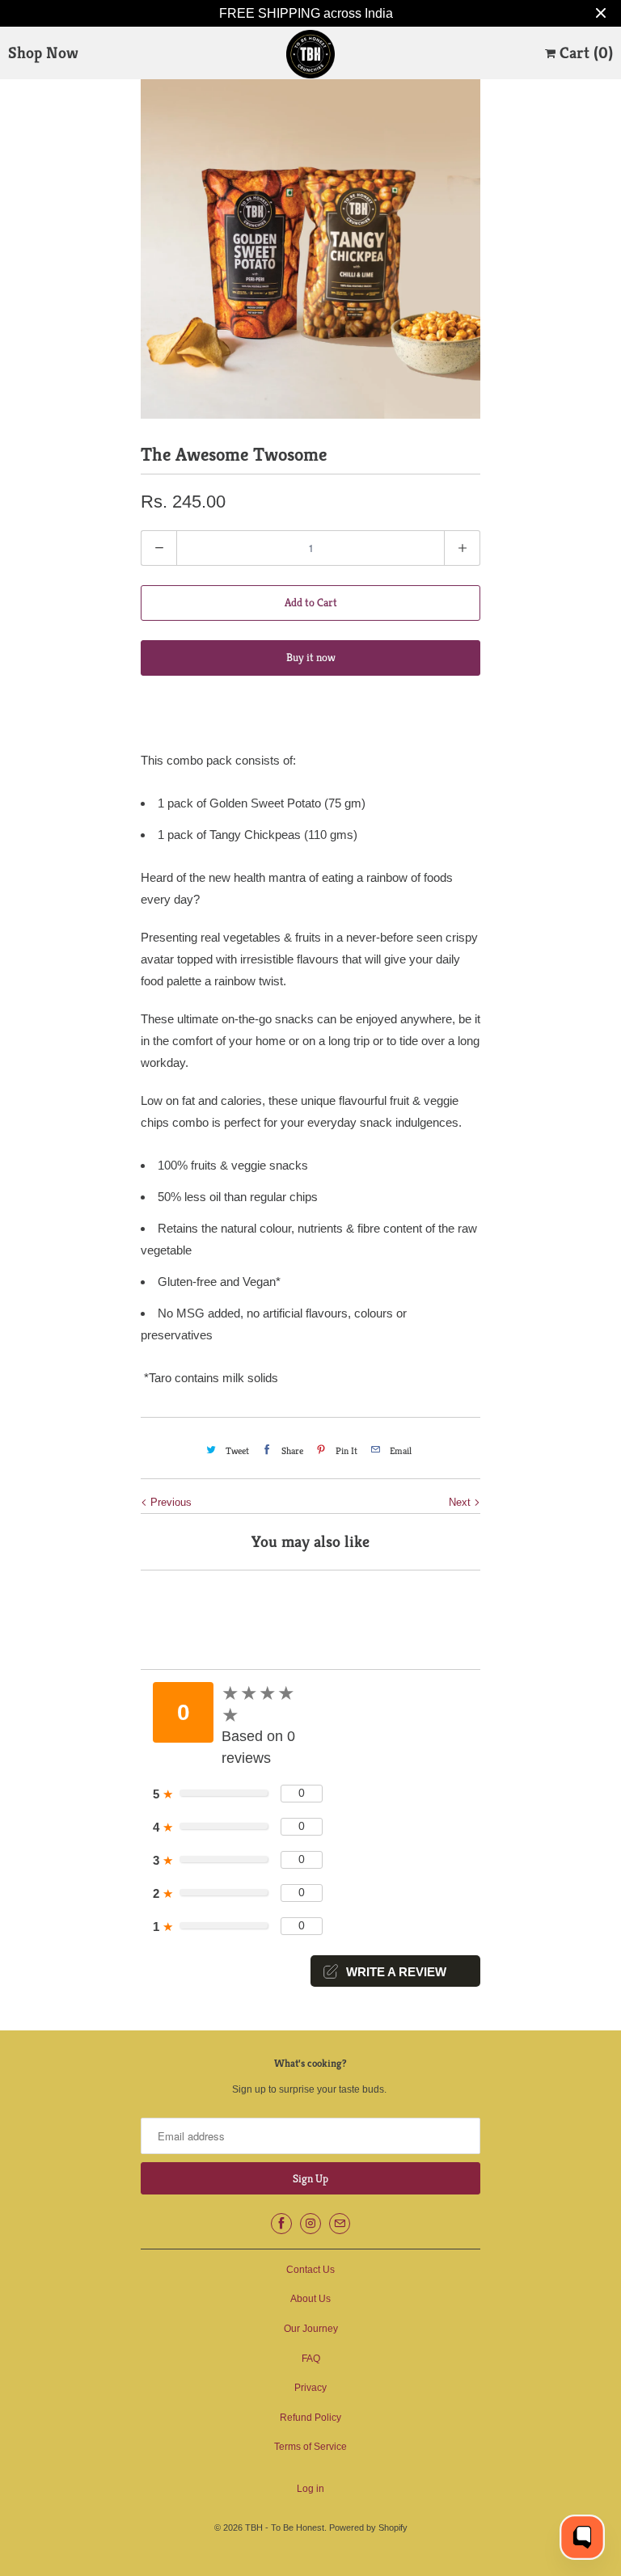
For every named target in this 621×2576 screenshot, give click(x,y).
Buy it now (311, 657)
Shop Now (43, 53)
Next (461, 1502)
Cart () (584, 53)
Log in (310, 2489)
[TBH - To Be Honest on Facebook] (281, 2224)
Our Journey (311, 2329)
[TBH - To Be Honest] (310, 54)
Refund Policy (310, 2418)
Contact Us (310, 2270)
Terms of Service (310, 2447)
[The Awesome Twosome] (310, 249)
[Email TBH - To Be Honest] (340, 2224)
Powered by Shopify (368, 2528)
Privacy (310, 2388)
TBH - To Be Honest (285, 2528)
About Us (310, 2299)
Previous (169, 1502)
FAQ (311, 2359)
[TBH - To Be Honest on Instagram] (310, 2224)
